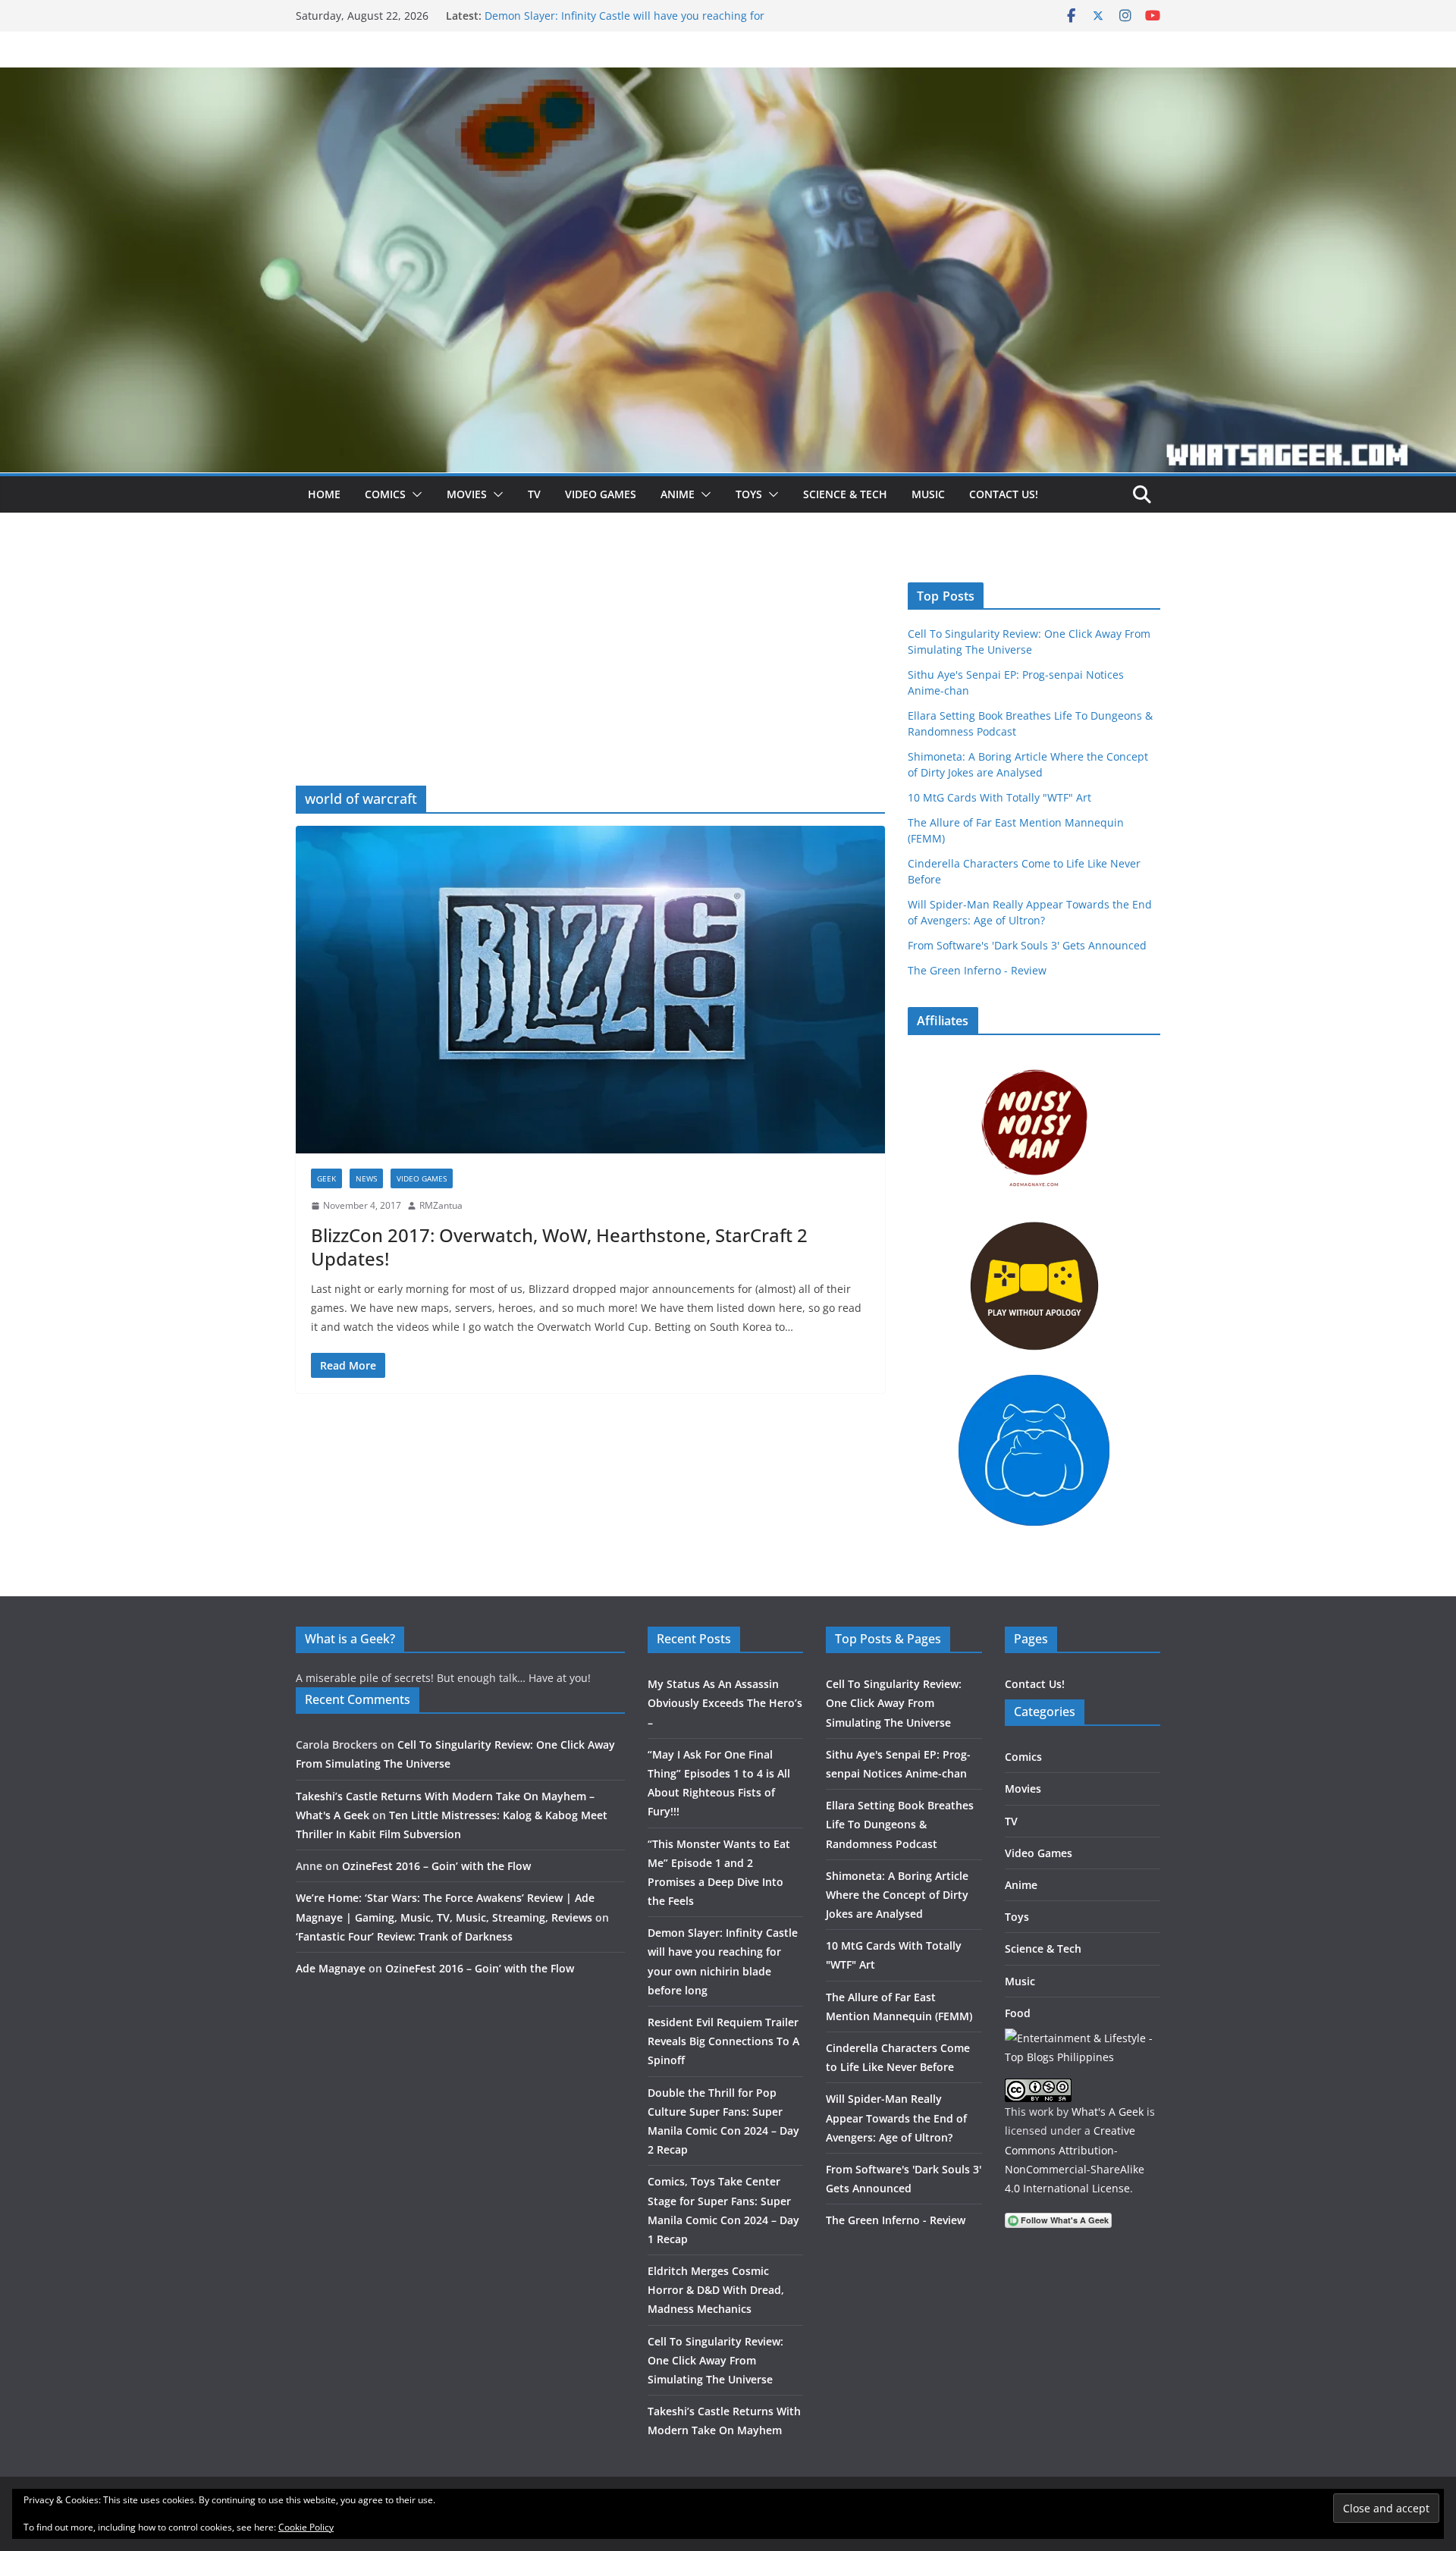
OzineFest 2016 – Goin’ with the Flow (436, 1866)
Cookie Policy (306, 2527)
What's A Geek (1108, 2112)
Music (928, 494)
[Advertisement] (590, 672)
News (366, 1178)
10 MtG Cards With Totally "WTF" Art (999, 797)
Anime (678, 494)
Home (324, 494)
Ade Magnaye (331, 1968)
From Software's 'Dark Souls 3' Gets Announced (1027, 945)
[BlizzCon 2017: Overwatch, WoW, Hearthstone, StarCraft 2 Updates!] (590, 990)
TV (534, 494)
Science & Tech (845, 494)
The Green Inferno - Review (977, 970)
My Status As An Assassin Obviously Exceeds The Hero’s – (725, 1703)
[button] (414, 494)
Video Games (601, 494)
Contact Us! (1004, 494)
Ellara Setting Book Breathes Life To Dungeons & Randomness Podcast (900, 1824)
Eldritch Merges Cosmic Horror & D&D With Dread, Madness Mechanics (716, 2290)
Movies (467, 494)
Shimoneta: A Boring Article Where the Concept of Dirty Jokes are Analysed (897, 1895)
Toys (749, 494)
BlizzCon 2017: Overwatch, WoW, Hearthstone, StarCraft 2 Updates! (559, 1247)
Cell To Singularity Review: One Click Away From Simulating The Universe (715, 2360)
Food (1018, 2013)
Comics (385, 494)
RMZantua (441, 1205)
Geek (326, 1178)
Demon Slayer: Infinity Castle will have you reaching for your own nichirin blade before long (624, 23)
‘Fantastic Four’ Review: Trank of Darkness (404, 1936)
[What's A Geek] (728, 78)
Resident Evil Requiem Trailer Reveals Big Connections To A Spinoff (723, 2041)
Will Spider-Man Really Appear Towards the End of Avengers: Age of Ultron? (896, 2118)
